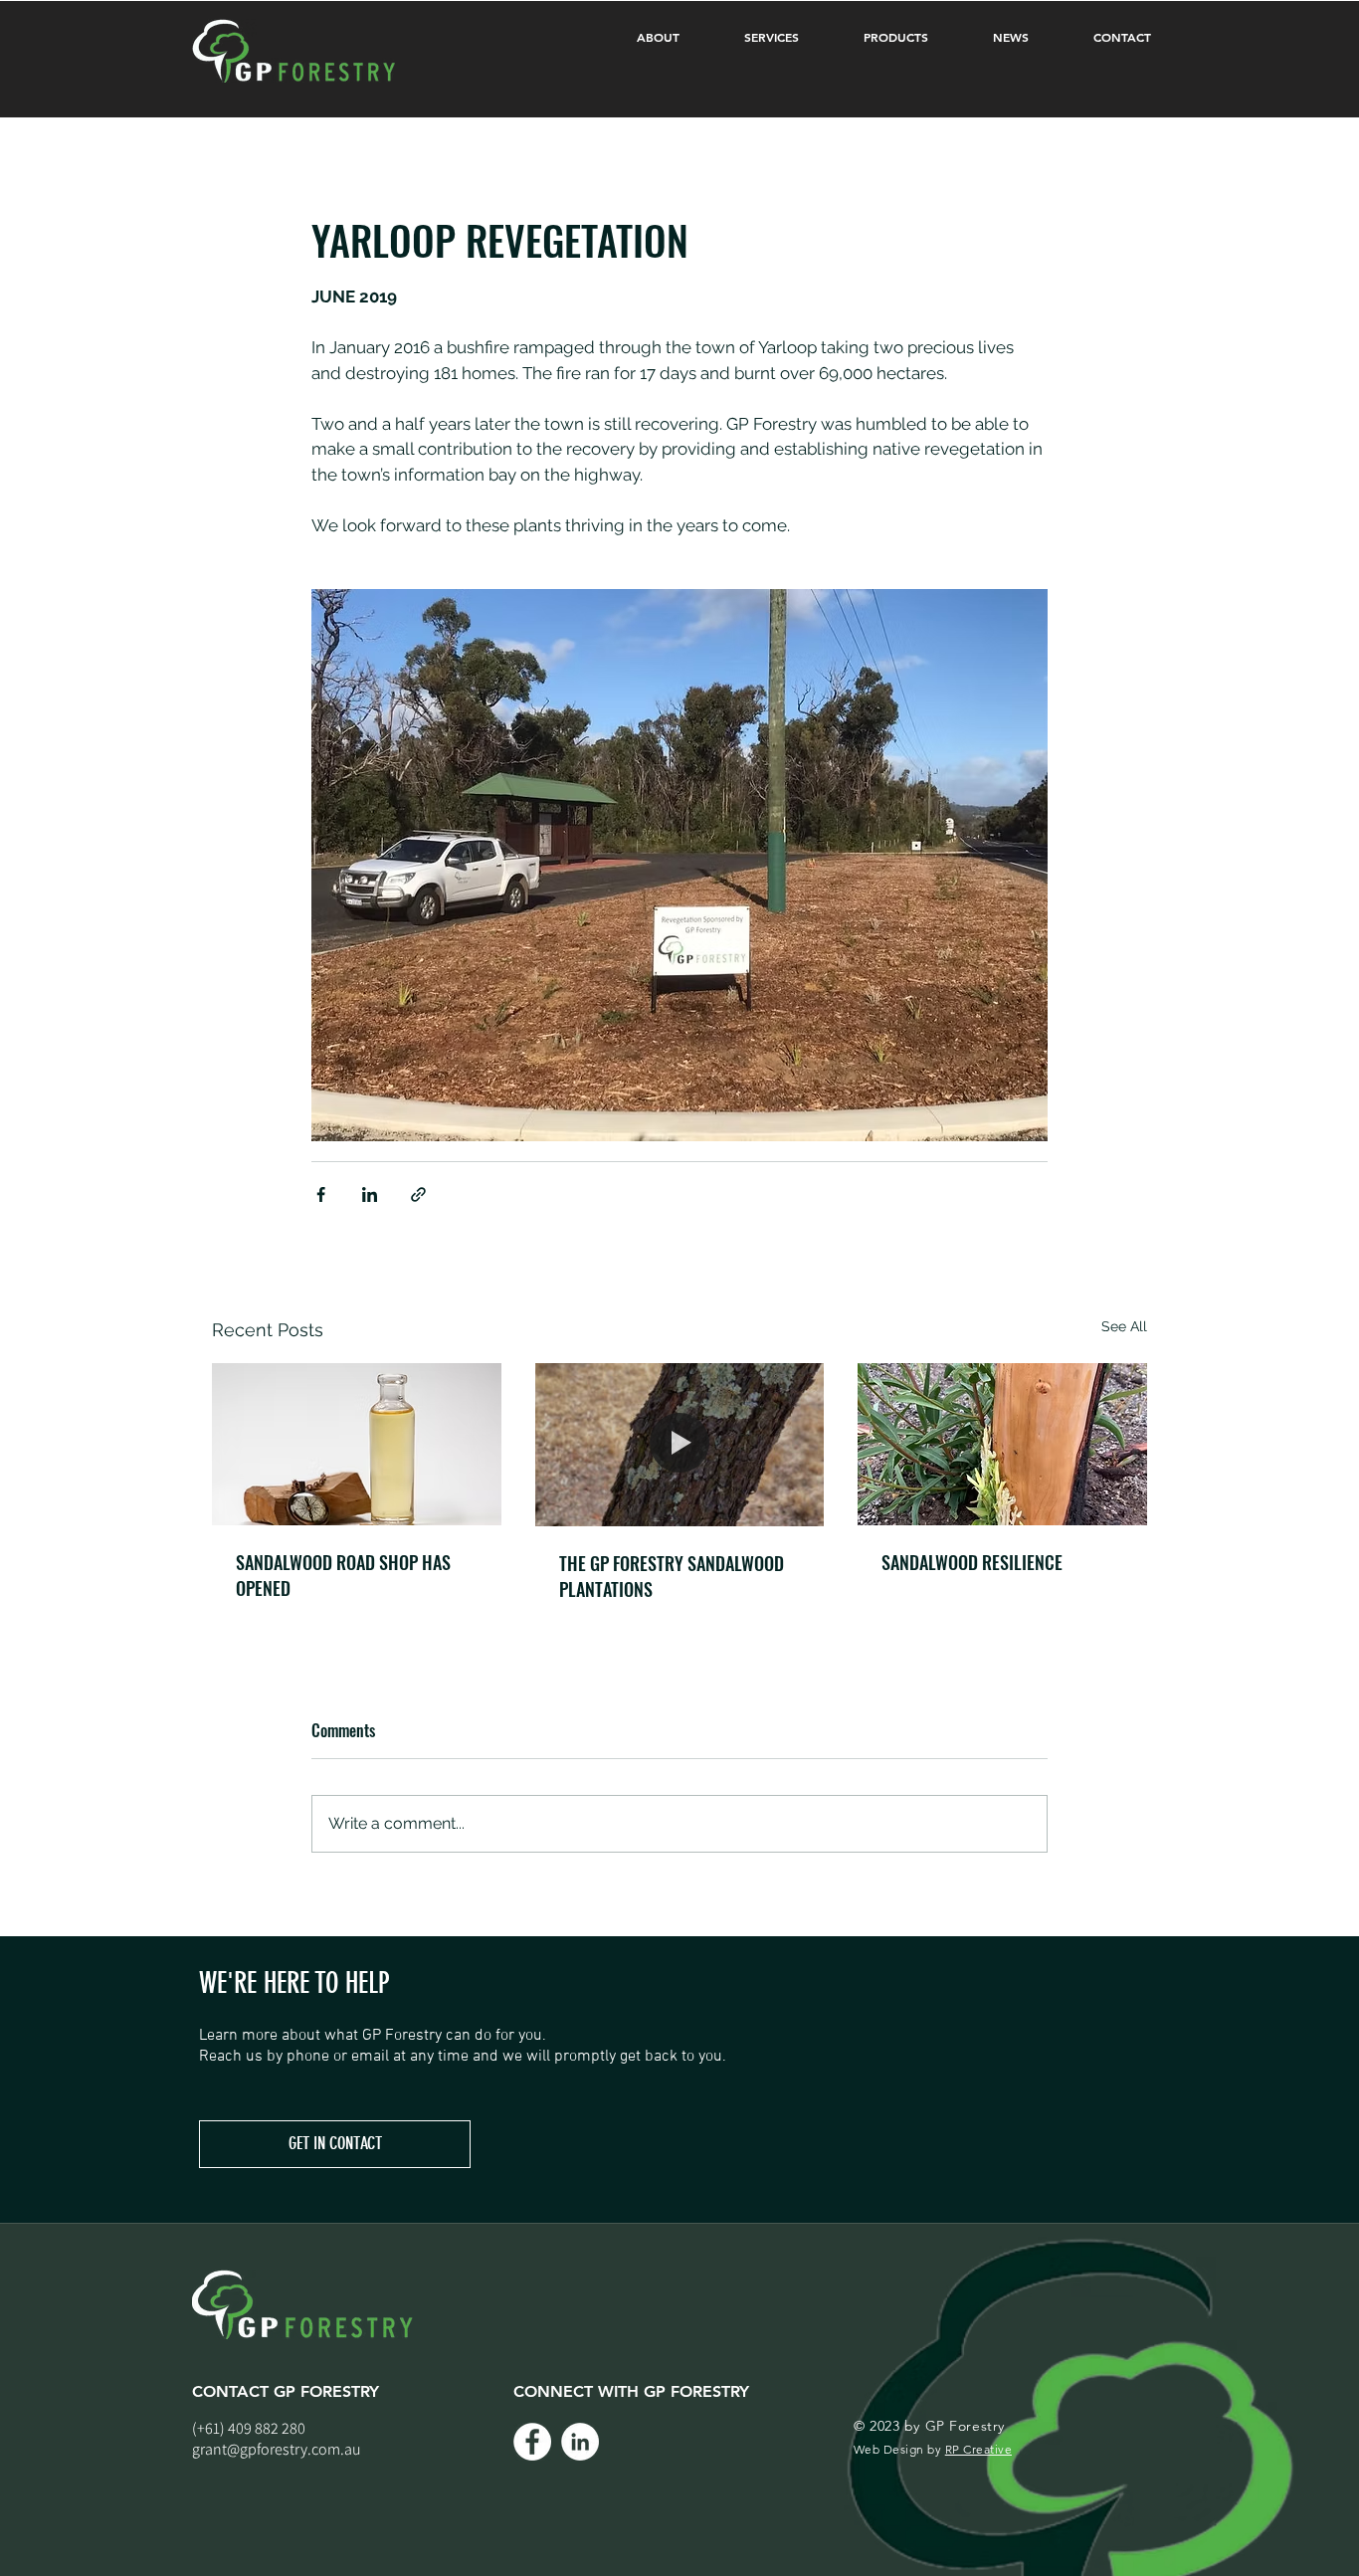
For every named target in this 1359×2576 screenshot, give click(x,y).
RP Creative (978, 2449)
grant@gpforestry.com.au (277, 2449)
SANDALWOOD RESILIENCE (972, 1562)
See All (1124, 1326)
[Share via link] (418, 1194)
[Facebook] (532, 2442)
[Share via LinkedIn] (370, 1194)
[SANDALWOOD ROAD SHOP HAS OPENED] (357, 1444)
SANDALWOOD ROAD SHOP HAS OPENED (343, 1575)
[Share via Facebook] (321, 1194)
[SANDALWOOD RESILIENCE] (1002, 1444)
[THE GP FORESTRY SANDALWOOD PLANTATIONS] (680, 1445)
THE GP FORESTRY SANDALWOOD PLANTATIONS (672, 1576)
